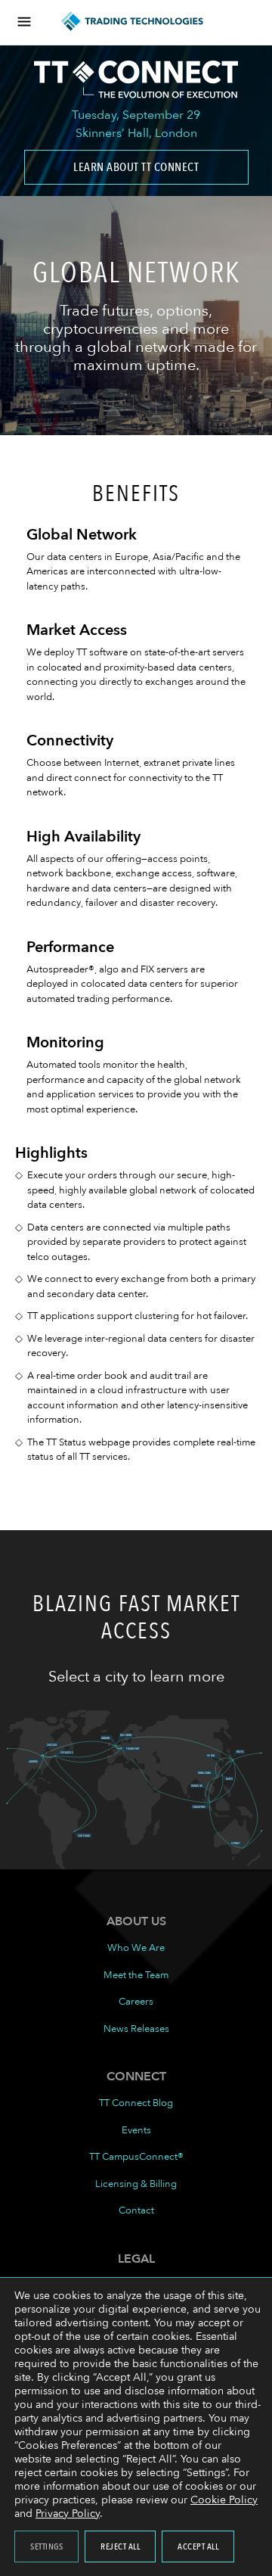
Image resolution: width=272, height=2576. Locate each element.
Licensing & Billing (136, 2184)
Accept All (198, 2546)
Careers (136, 2002)
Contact (136, 2210)
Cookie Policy (224, 2500)
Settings (46, 2546)
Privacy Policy (68, 2514)
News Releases (136, 2029)
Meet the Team (136, 1975)
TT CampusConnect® (136, 2157)
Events (136, 2130)
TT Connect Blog (136, 2103)
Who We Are (136, 1948)
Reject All (120, 2546)
